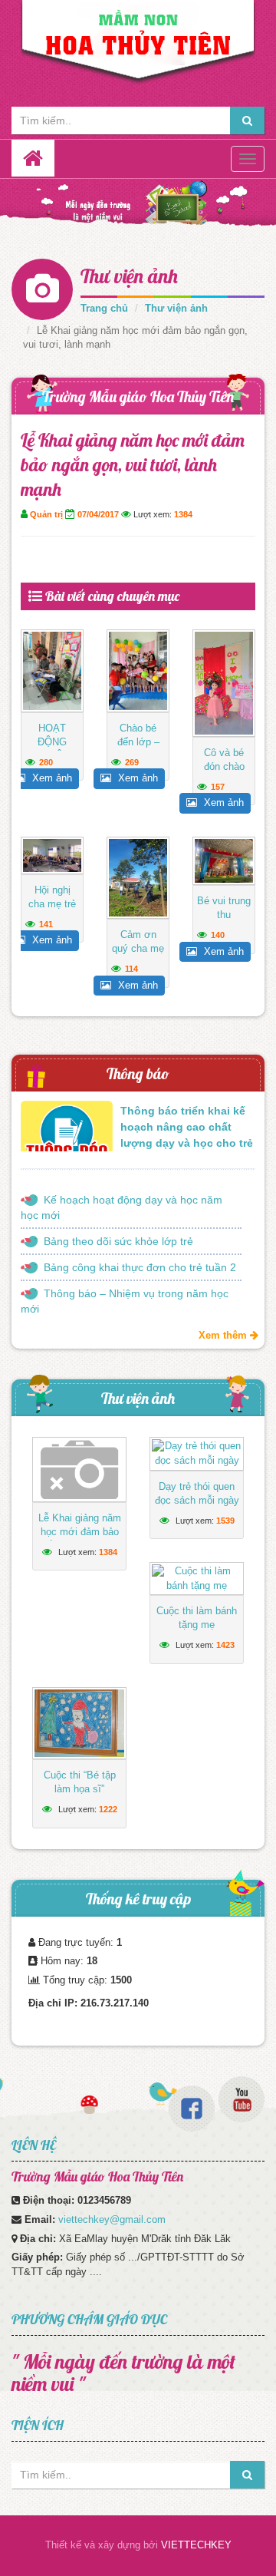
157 (218, 787)
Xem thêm (224, 1335)
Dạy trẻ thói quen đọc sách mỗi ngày (197, 1493)
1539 (225, 1521)
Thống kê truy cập (138, 1899)
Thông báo (138, 1073)
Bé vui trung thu (224, 908)
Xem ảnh (51, 778)
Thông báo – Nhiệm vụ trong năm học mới (125, 1301)
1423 (225, 1645)
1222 (108, 1809)
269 (132, 762)
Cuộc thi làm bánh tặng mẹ (197, 1618)
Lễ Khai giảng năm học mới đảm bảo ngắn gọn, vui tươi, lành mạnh (79, 1539)
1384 (183, 514)
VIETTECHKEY (196, 2545)
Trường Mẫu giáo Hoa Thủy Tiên (138, 396)
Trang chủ (104, 308)
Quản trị (46, 514)
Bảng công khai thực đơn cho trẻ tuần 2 (140, 1267)
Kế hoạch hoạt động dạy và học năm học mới (122, 1207)
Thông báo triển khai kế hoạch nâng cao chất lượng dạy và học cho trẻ (187, 1127)
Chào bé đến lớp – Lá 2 (138, 742)
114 (131, 969)
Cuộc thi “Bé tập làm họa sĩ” (80, 1782)
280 (46, 762)
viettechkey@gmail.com (112, 2219)
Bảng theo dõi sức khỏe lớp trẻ (118, 1241)
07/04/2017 (98, 514)
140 (218, 935)
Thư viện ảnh (129, 276)
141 (46, 924)
